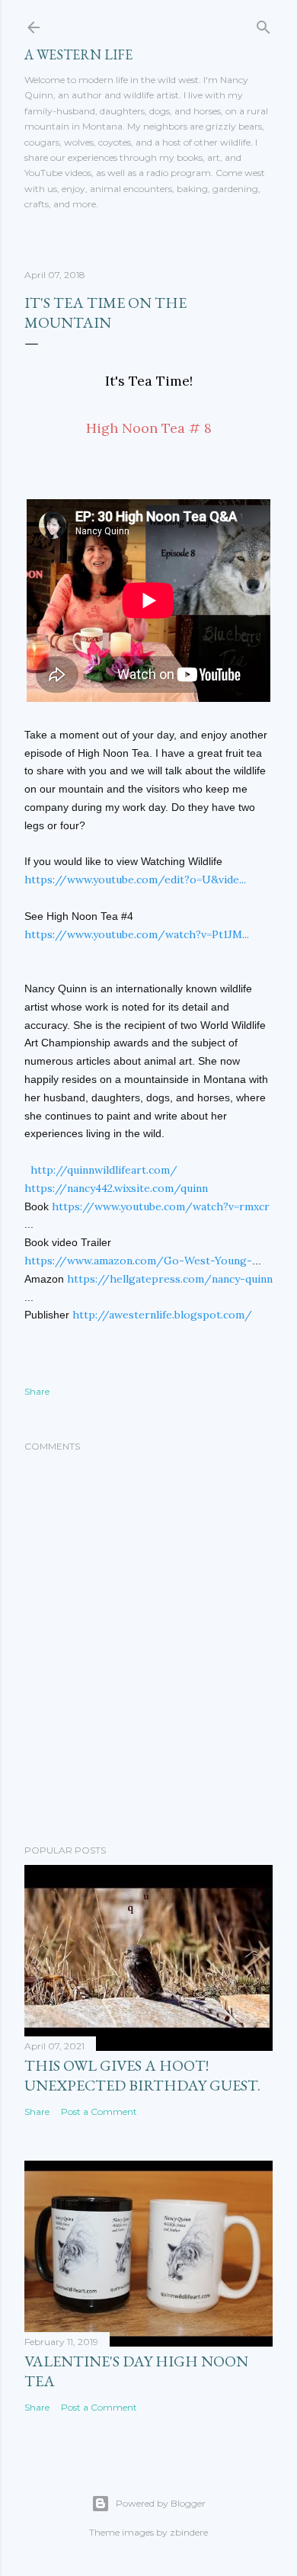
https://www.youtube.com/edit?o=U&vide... (135, 879)
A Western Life (78, 54)
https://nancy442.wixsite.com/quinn (116, 1188)
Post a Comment (99, 2111)
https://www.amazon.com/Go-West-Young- (138, 1261)
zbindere (189, 2532)
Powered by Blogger (161, 2503)
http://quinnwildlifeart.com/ (104, 1170)
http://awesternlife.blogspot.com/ (162, 1315)
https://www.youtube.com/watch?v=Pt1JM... (137, 934)
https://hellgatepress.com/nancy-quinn (170, 1279)
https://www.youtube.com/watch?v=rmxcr (161, 1206)
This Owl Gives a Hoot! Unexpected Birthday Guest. (142, 2075)
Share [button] (37, 1391)
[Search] (263, 24)
